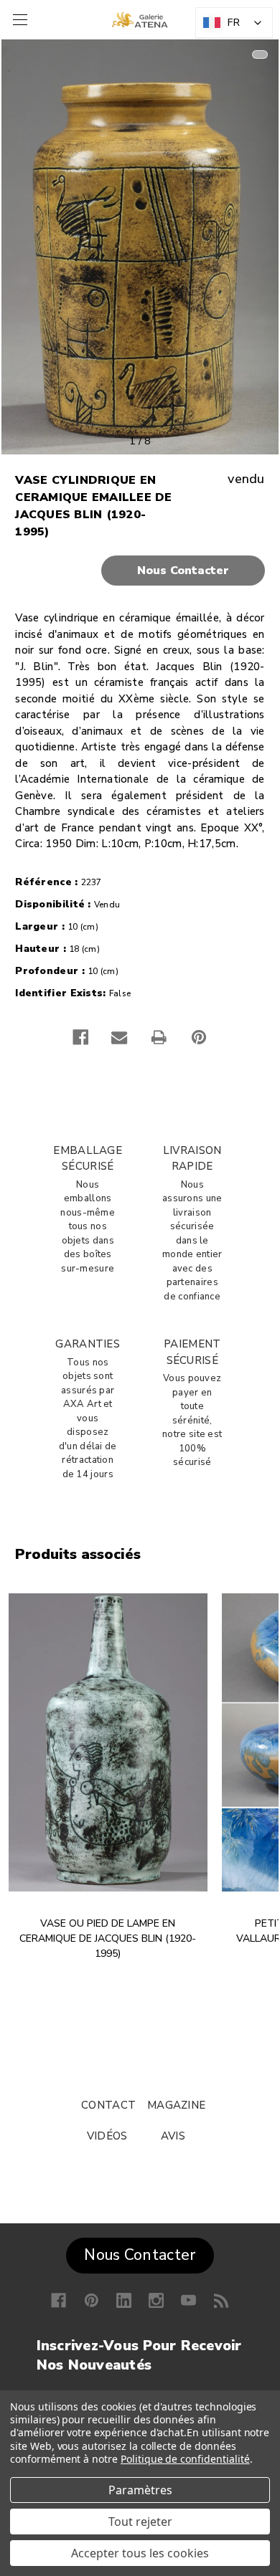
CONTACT (108, 2105)
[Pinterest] (199, 1037)
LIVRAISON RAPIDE (192, 1159)
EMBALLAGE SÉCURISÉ (88, 1159)
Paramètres (140, 2490)
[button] (140, 571)
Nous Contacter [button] (140, 2255)
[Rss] (221, 2300)
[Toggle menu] (18, 20)
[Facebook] (80, 1037)
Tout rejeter (140, 2522)
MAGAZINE (176, 2105)
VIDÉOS (107, 2136)
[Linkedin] (124, 2300)
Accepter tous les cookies (140, 2553)
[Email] (119, 1037)
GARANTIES (88, 1344)
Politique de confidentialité (185, 2459)
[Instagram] (156, 2300)
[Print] (159, 1037)
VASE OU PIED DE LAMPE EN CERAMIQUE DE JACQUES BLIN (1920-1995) (108, 1938)
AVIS (173, 2136)
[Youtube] (188, 2300)
